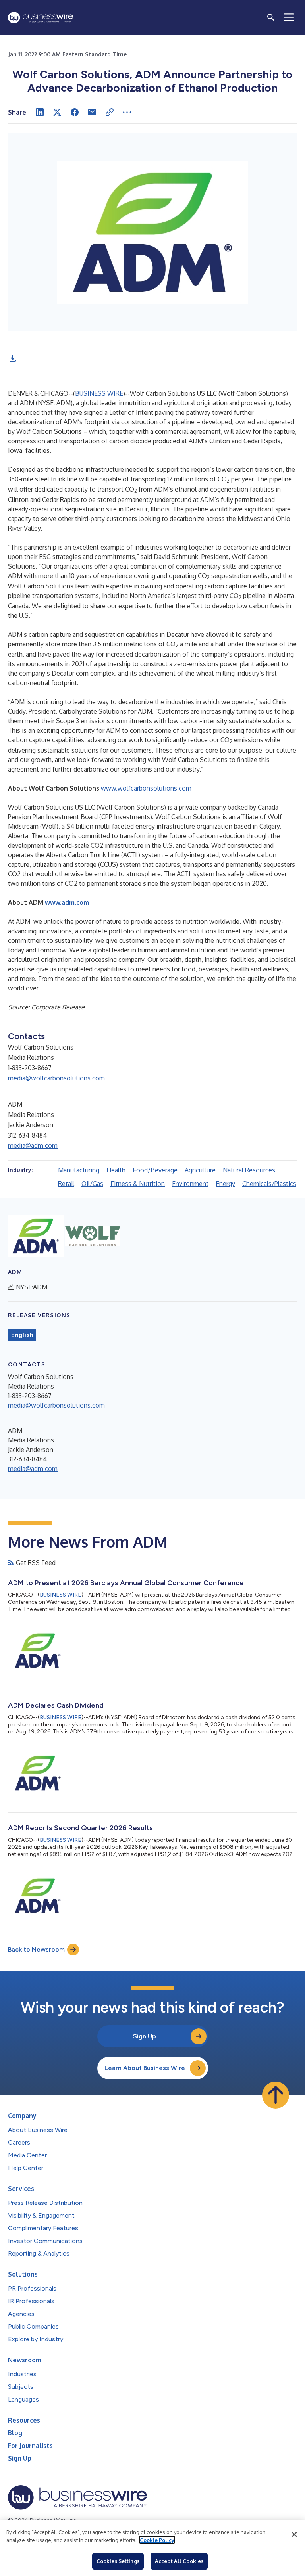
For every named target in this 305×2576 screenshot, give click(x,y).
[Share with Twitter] (57, 112)
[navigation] (289, 17)
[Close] (294, 2534)
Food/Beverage (155, 1170)
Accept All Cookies (179, 2561)
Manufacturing (79, 1170)
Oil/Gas (92, 1184)
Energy (225, 1184)
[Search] (271, 17)
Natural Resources (249, 1170)
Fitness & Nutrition (138, 1184)
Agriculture (200, 1170)
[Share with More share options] (127, 112)
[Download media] (13, 358)
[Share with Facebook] (75, 112)
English (22, 1335)
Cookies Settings (118, 2561)
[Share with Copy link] (110, 112)
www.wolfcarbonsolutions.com (146, 788)
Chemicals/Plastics (269, 1184)
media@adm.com (33, 1145)
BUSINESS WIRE (99, 393)
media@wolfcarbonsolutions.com (56, 1078)
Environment (190, 1184)
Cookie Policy (157, 2540)
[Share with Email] (92, 112)
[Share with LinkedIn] (40, 112)
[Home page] (41, 18)
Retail (66, 1184)
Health (116, 1170)
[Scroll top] (276, 2095)
